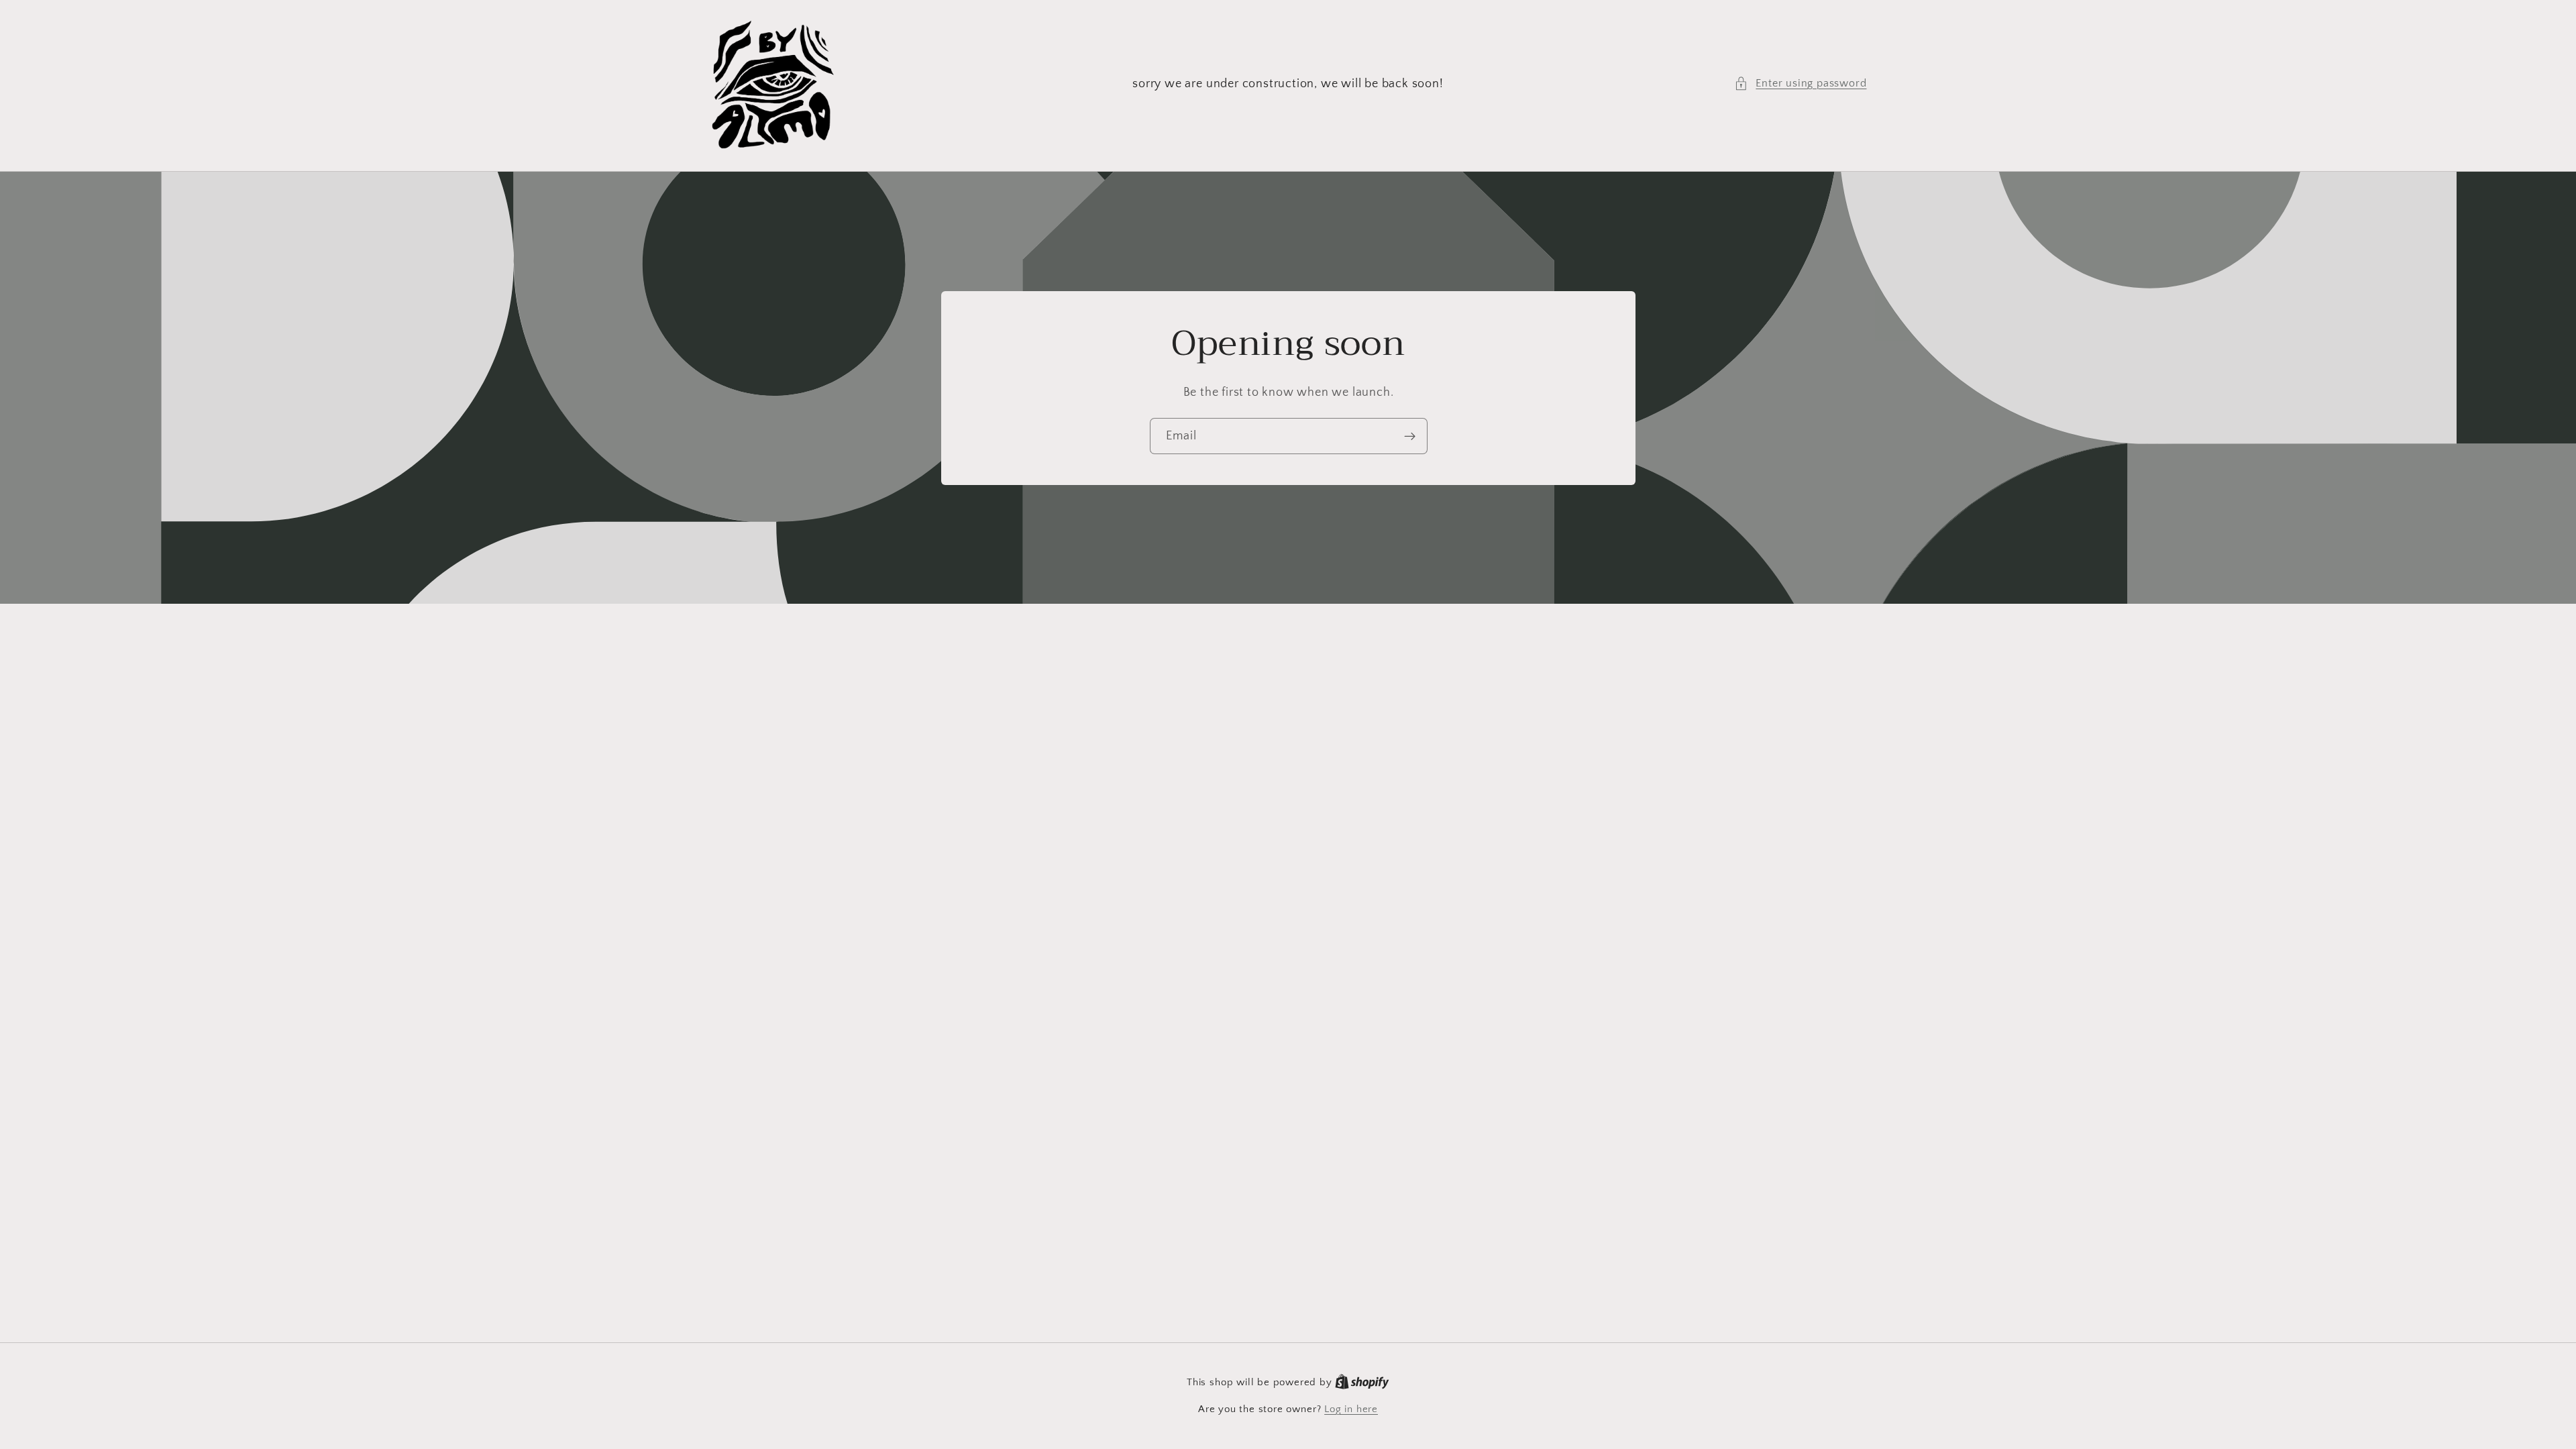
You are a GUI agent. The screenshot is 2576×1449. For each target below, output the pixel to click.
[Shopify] (1362, 1382)
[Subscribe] (1409, 436)
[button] (1800, 84)
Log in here (1351, 1409)
